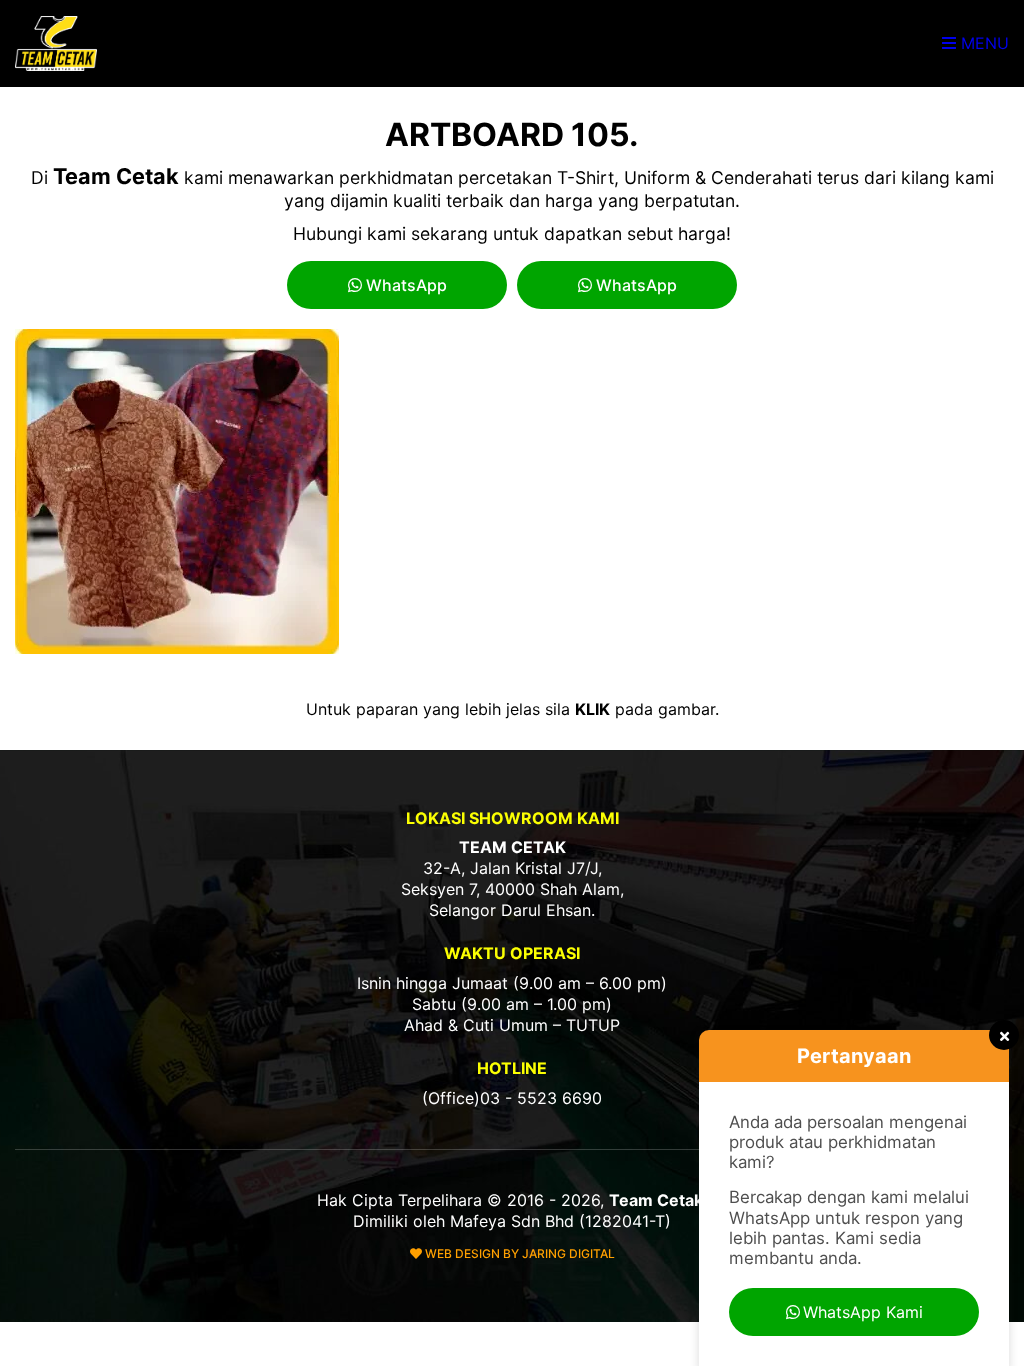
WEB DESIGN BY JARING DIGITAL (518, 1253)
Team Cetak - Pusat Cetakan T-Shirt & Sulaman (58, 43)
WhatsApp (404, 285)
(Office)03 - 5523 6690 (512, 1098)
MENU (982, 43)
